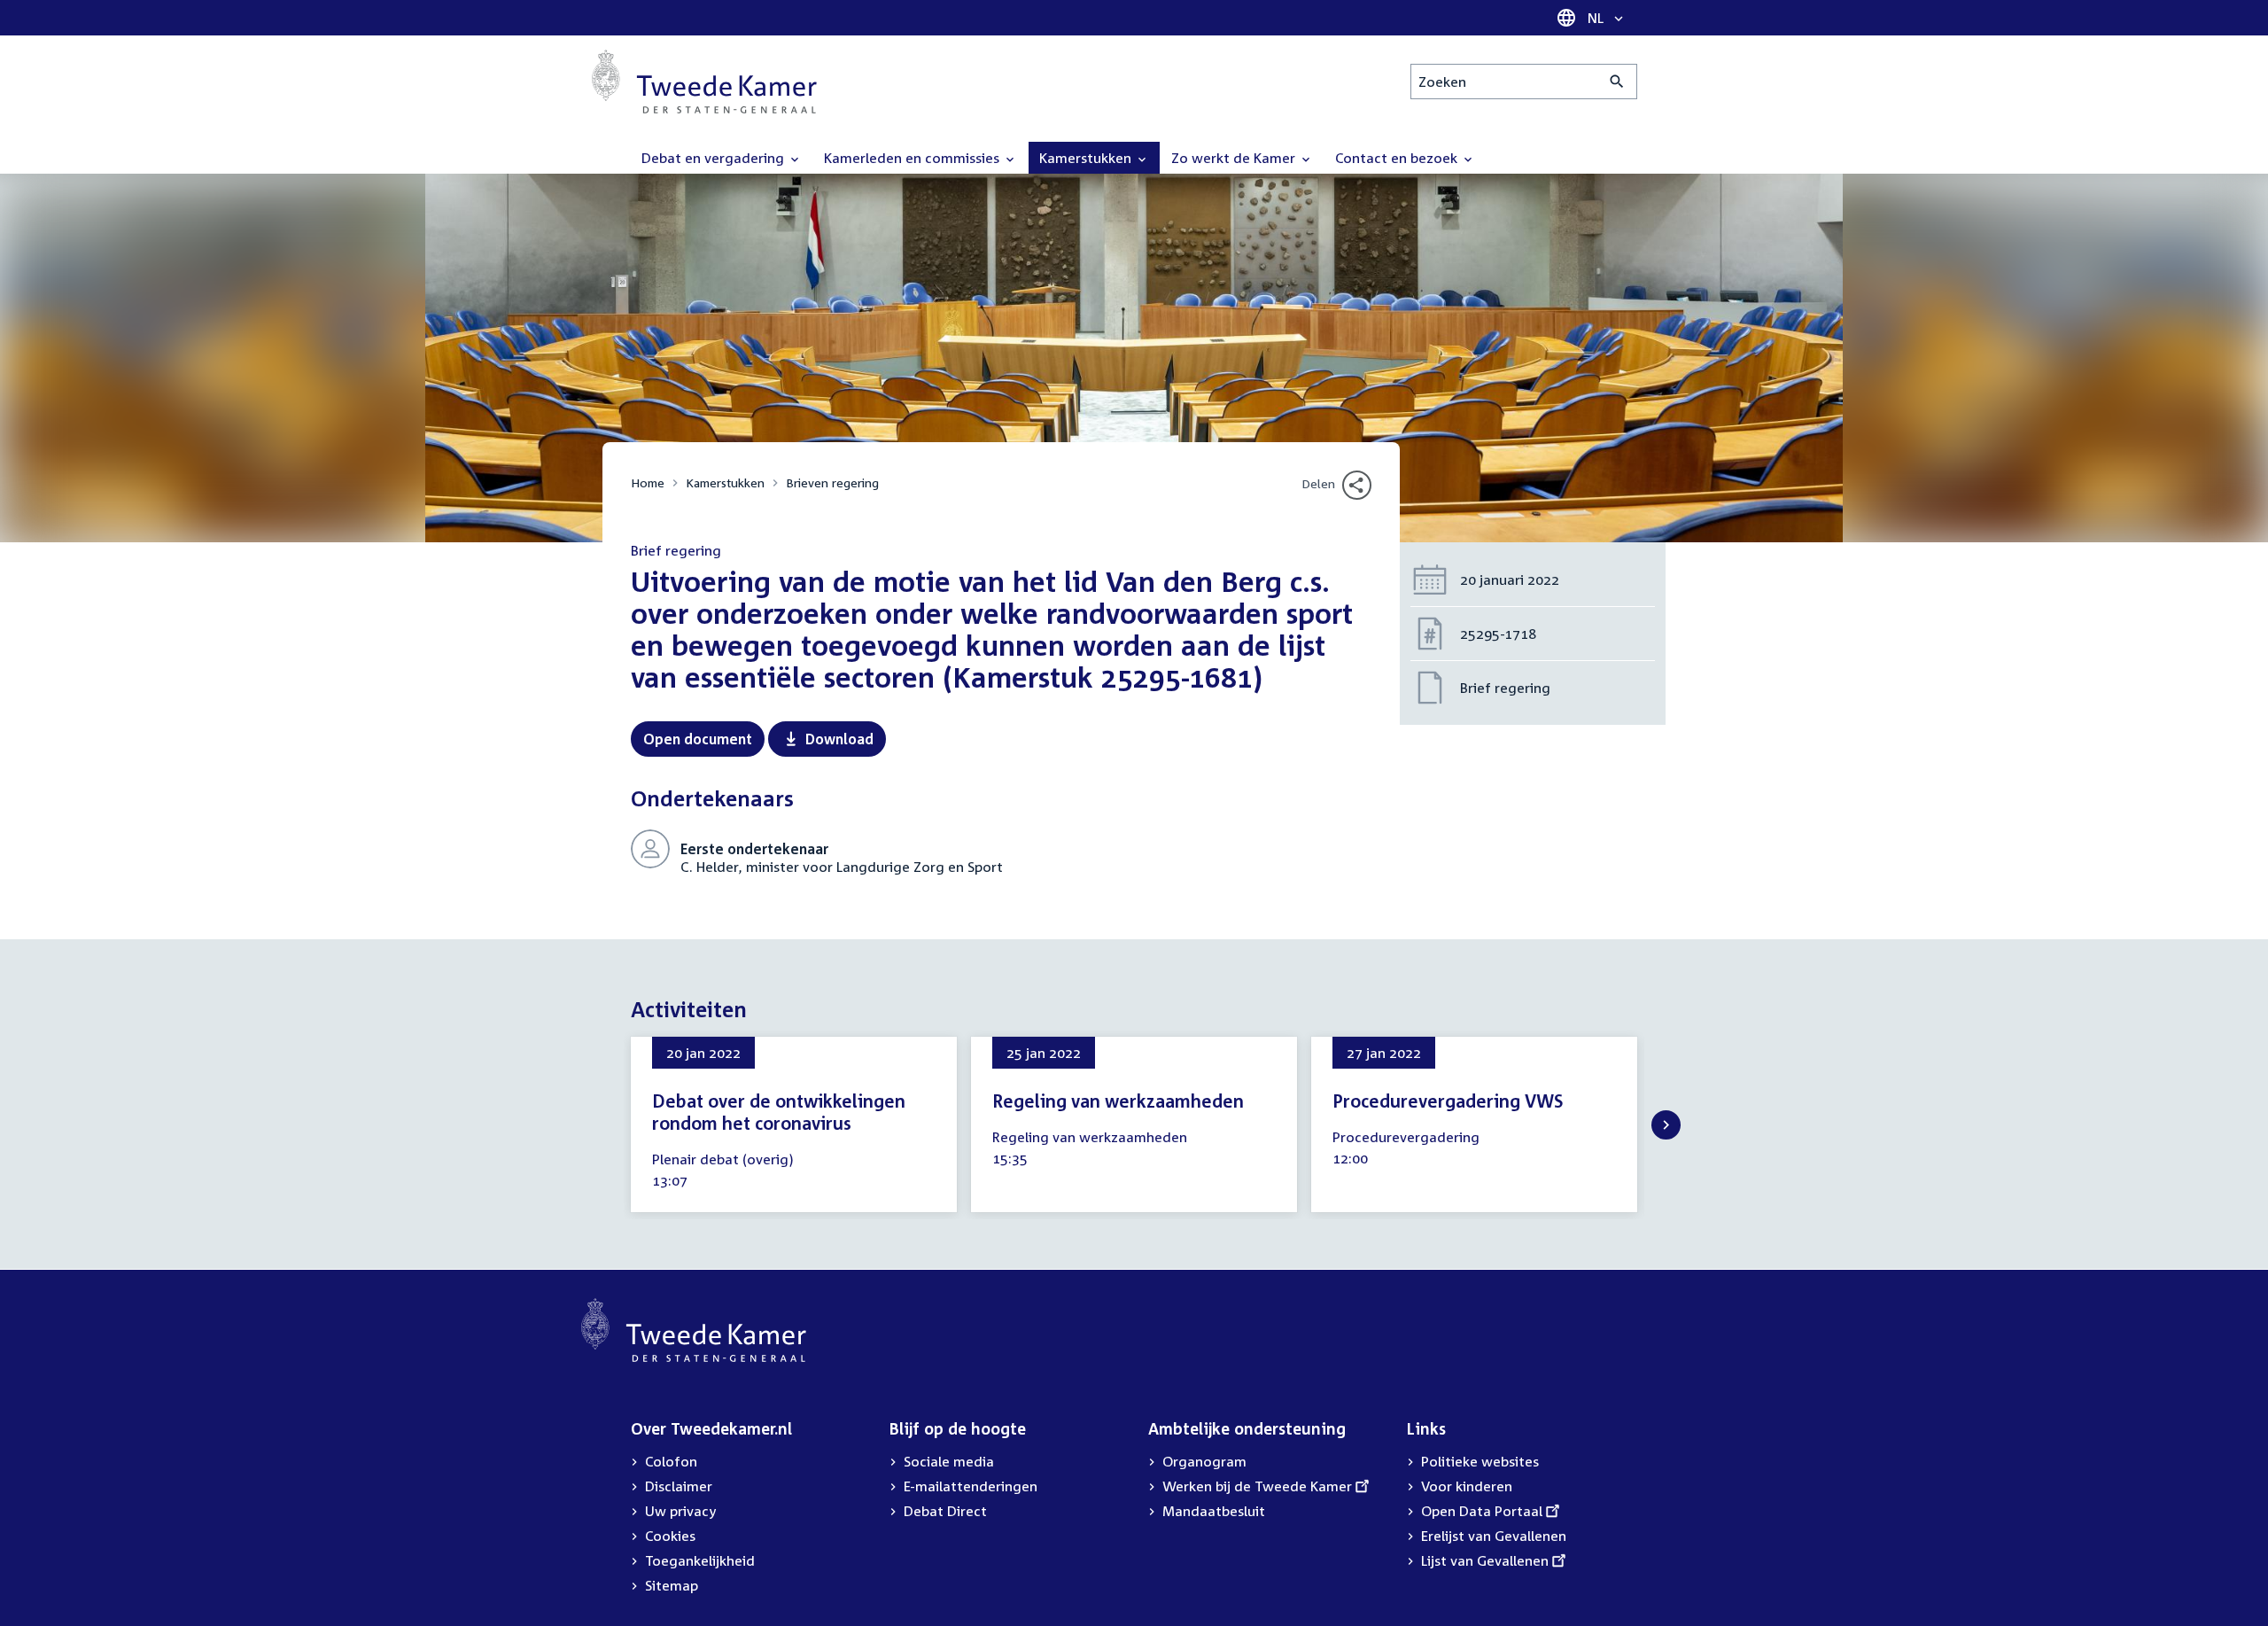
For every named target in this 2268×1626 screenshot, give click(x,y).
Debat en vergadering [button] (715, 158)
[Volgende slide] (1666, 1125)
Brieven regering (832, 482)
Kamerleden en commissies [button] (913, 158)
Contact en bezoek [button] (1398, 158)
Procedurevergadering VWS (1448, 1101)
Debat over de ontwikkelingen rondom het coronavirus (779, 1112)
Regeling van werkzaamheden (1118, 1101)
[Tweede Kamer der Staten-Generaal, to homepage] (704, 82)
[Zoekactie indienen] (1617, 82)
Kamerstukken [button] (1087, 158)
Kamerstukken (725, 482)
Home (648, 482)
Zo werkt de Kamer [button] (1235, 158)
